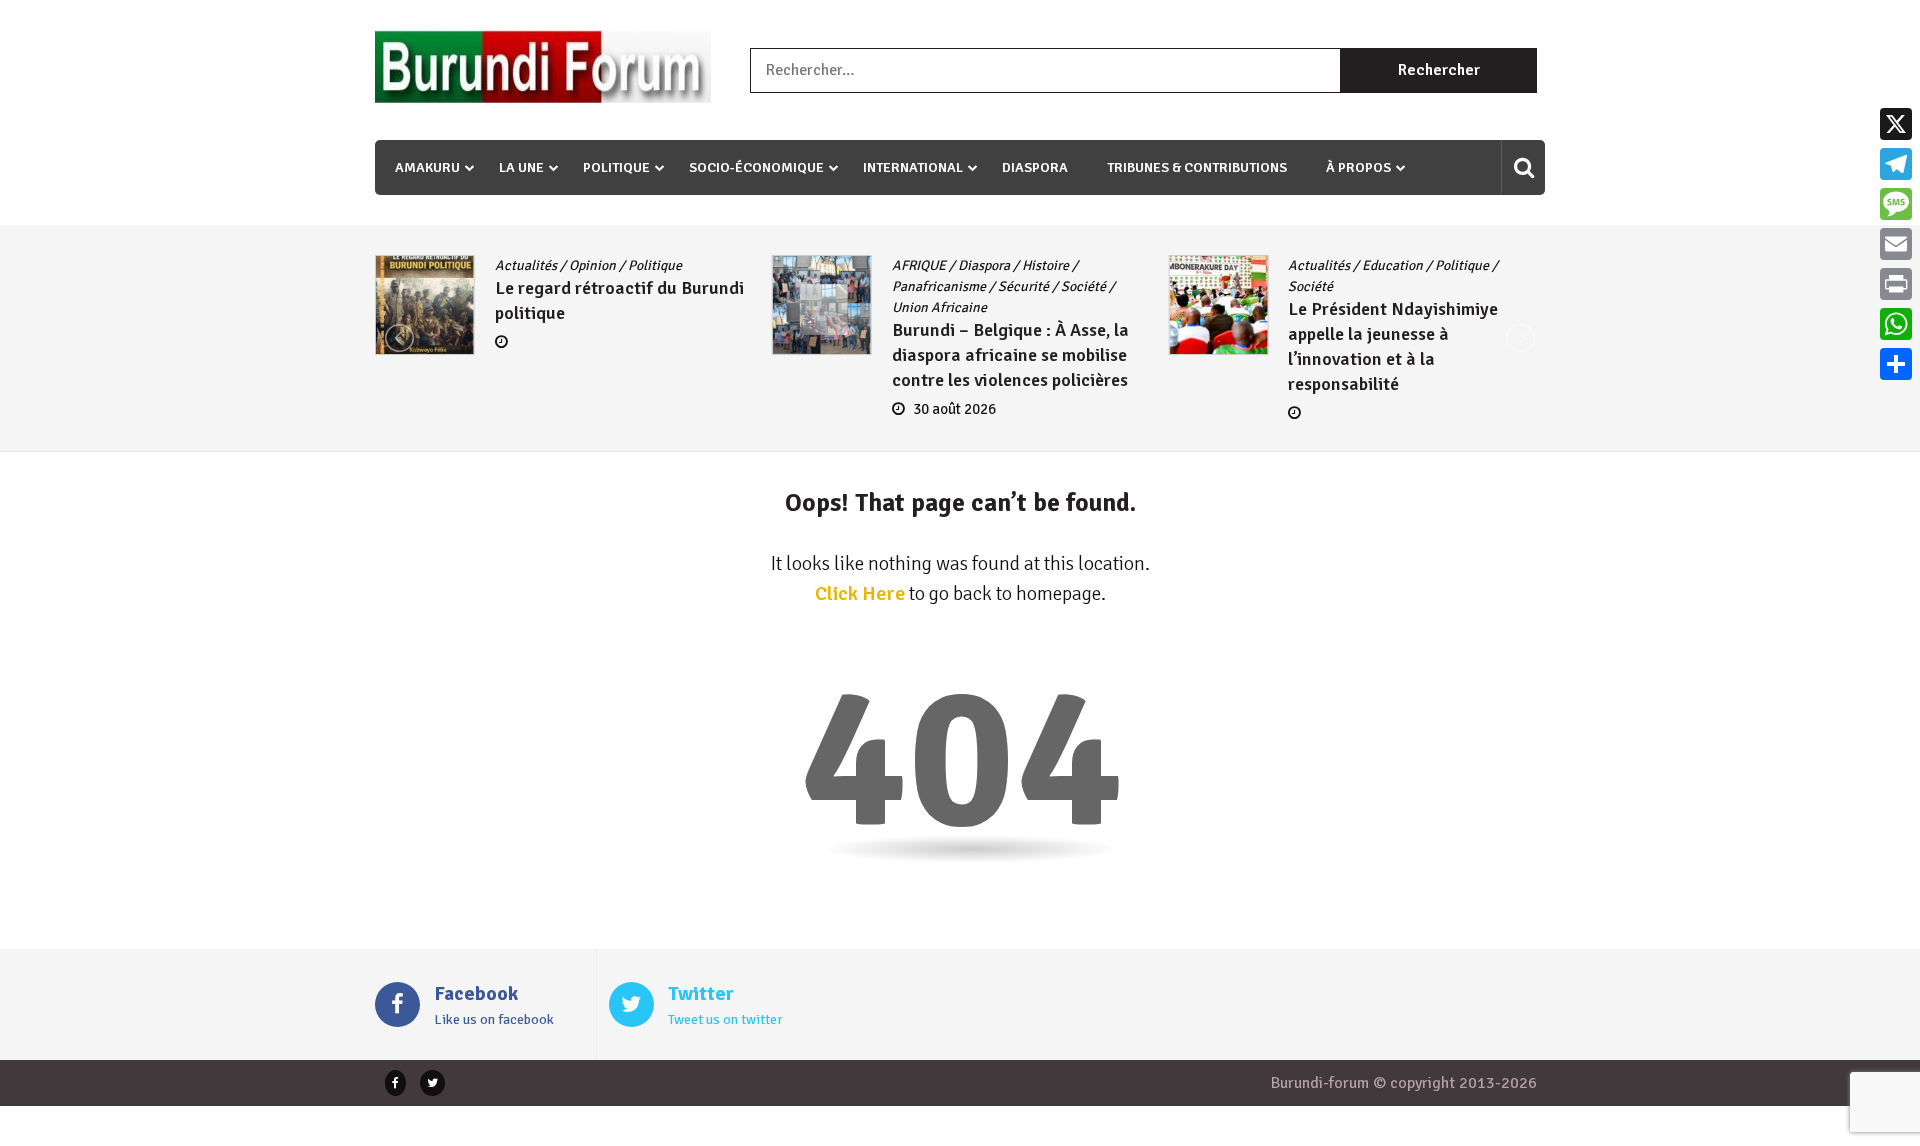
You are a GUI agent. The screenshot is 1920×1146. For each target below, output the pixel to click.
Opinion (592, 265)
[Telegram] (1896, 164)
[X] (1896, 124)
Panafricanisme (939, 286)
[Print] (1896, 284)
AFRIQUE (919, 265)
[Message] (1896, 204)
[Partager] (1896, 364)
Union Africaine (939, 307)
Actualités (526, 265)
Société (1083, 286)
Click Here (860, 593)
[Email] (1896, 244)
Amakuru (427, 167)
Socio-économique (756, 167)
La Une (521, 167)
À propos (1358, 167)
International (913, 167)
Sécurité (1023, 286)
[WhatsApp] (1896, 324)
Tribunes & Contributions (1197, 167)
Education (1392, 265)
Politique (616, 167)
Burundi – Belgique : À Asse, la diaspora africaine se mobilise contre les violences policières (1010, 355)
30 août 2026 (954, 409)
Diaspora (1035, 167)
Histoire (1045, 265)
